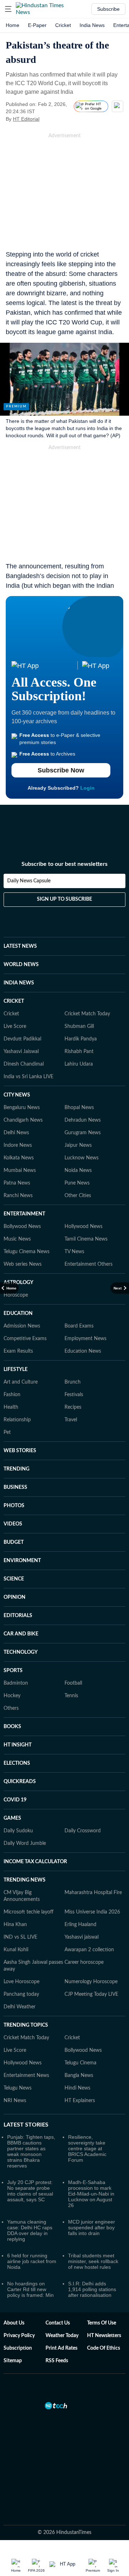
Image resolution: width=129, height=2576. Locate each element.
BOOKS (12, 1727)
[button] (8, 9)
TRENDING (16, 1469)
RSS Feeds (57, 2361)
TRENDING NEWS (25, 1880)
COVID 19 (15, 1800)
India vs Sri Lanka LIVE (28, 1077)
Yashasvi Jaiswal (21, 1052)
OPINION (15, 1597)
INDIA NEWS (19, 983)
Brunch (73, 1382)
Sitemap (13, 2361)
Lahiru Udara (79, 1064)
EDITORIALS (18, 1616)
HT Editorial (26, 119)
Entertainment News (26, 2076)
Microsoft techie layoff (28, 1912)
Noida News (78, 1171)
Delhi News (16, 1133)
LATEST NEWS (20, 946)
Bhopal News (79, 1108)
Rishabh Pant (79, 1052)
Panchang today (21, 1994)
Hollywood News (83, 1227)
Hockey (12, 1696)
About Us (14, 2323)
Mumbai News (20, 1171)
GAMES (12, 1818)
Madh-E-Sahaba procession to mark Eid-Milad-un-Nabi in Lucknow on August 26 (91, 2194)
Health (11, 1407)
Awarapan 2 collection (89, 1950)
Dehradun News (83, 1120)
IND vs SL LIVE (20, 1937)
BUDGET (14, 1542)
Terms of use (102, 2323)
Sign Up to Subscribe (64, 899)
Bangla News (79, 2076)
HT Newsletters (104, 2336)
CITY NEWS (17, 1095)
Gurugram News (83, 1133)
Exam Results (18, 1351)
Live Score (15, 1026)
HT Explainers (80, 2101)
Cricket (63, 25)
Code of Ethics (104, 2348)
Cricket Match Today (87, 1014)
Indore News (18, 1145)
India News (92, 25)
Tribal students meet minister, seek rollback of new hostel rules (93, 2261)
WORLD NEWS (21, 965)
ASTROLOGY (18, 1283)
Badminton (16, 1683)
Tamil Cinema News (86, 1239)
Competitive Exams (25, 1339)
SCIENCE (14, 1579)
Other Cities (78, 1196)
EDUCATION (18, 1314)
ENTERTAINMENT (24, 1214)
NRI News (15, 2101)
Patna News (17, 1183)
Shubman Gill (79, 1026)
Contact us (58, 2323)
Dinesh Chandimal (24, 1064)
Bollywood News (22, 1227)
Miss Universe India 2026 (92, 1912)
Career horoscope (84, 1962)
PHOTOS (14, 1506)
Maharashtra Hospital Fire (93, 1893)
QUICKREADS (20, 1782)
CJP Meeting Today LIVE (91, 1994)
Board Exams (79, 1326)
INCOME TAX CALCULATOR (35, 1862)
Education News (83, 1351)
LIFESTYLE (16, 1370)
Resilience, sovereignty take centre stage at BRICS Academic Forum (87, 2148)
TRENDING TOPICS (26, 2025)
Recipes (73, 1407)
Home (13, 25)
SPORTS (13, 1671)
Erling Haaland (80, 1925)
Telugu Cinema (80, 2063)
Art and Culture (21, 1382)
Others (11, 1708)
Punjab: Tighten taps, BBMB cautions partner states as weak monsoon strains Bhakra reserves (31, 2151)
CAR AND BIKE (21, 1634)
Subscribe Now (61, 770)
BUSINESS (15, 1487)
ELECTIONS (17, 1763)
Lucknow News (82, 1158)
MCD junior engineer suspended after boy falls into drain (92, 2228)
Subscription (18, 2348)
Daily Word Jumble (25, 1843)
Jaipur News (78, 1145)
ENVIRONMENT (22, 1561)
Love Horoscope (21, 1982)
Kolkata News (19, 1158)
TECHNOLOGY (21, 1652)
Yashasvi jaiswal (82, 1937)
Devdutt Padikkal (22, 1039)
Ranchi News (18, 1196)
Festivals (74, 1395)
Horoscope (16, 1295)
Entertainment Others (89, 1264)
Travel (71, 1420)
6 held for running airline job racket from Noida (32, 2261)
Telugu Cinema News (27, 1252)
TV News (74, 1252)
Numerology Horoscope (91, 1982)
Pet (7, 1432)
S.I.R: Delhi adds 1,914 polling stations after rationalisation (92, 2289)
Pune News (77, 1183)
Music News (17, 1239)
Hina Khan (15, 1925)
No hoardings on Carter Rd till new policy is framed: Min (30, 2289)
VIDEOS (13, 1524)
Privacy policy (19, 2336)
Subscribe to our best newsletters (64, 864)
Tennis (71, 1696)
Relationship (17, 1420)
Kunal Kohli (16, 1950)
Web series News (23, 1264)
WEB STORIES (20, 1451)
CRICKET (14, 1001)
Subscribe (108, 9)
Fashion (12, 1395)
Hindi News (77, 2088)
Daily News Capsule (29, 881)
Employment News (85, 1339)
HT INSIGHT (18, 1745)
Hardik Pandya (81, 1039)
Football (73, 1683)
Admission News (22, 1326)
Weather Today (62, 2336)
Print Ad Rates (61, 2348)
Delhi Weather (20, 2007)
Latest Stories (26, 2125)
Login (87, 788)
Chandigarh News (23, 1120)
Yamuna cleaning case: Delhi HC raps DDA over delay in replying (30, 2230)
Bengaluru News (22, 1108)
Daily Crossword (83, 1831)
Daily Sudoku (18, 1831)
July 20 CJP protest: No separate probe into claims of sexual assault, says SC (30, 2191)
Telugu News (18, 2088)
